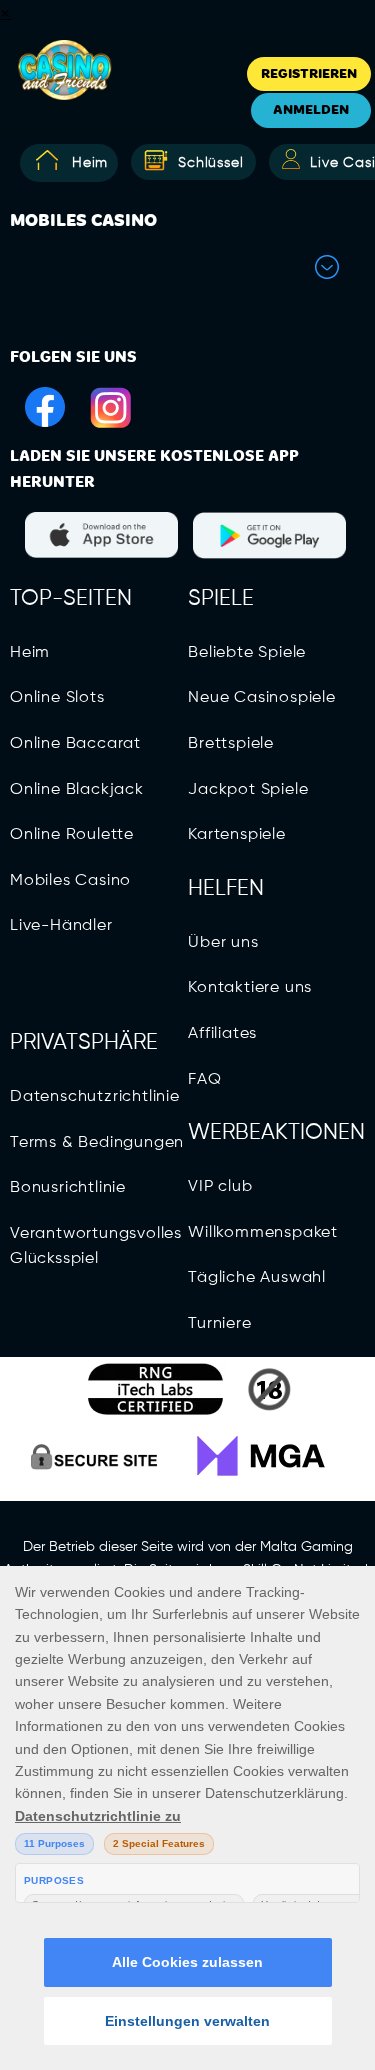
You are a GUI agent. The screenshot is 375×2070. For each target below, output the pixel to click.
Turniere (219, 1324)
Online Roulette (72, 835)
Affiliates (222, 1034)
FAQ (204, 1080)
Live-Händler (61, 926)
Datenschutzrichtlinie (95, 1097)
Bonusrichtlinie (68, 1188)
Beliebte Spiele (247, 653)
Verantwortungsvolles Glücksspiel (96, 1247)
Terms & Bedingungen (97, 1143)
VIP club (220, 1187)
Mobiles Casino (70, 881)
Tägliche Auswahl (257, 1278)
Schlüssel (210, 163)
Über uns (223, 943)
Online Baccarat (75, 744)
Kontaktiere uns (250, 988)
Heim (90, 163)
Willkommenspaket (263, 1233)
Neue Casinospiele (262, 698)
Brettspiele (231, 744)
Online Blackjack (77, 790)
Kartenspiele (237, 835)
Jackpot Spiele (248, 790)
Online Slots (57, 698)
